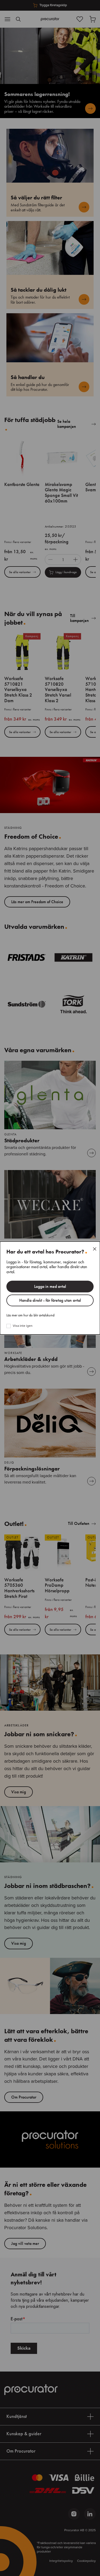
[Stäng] (95, 1249)
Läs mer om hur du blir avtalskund (30, 1315)
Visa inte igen (23, 1326)
